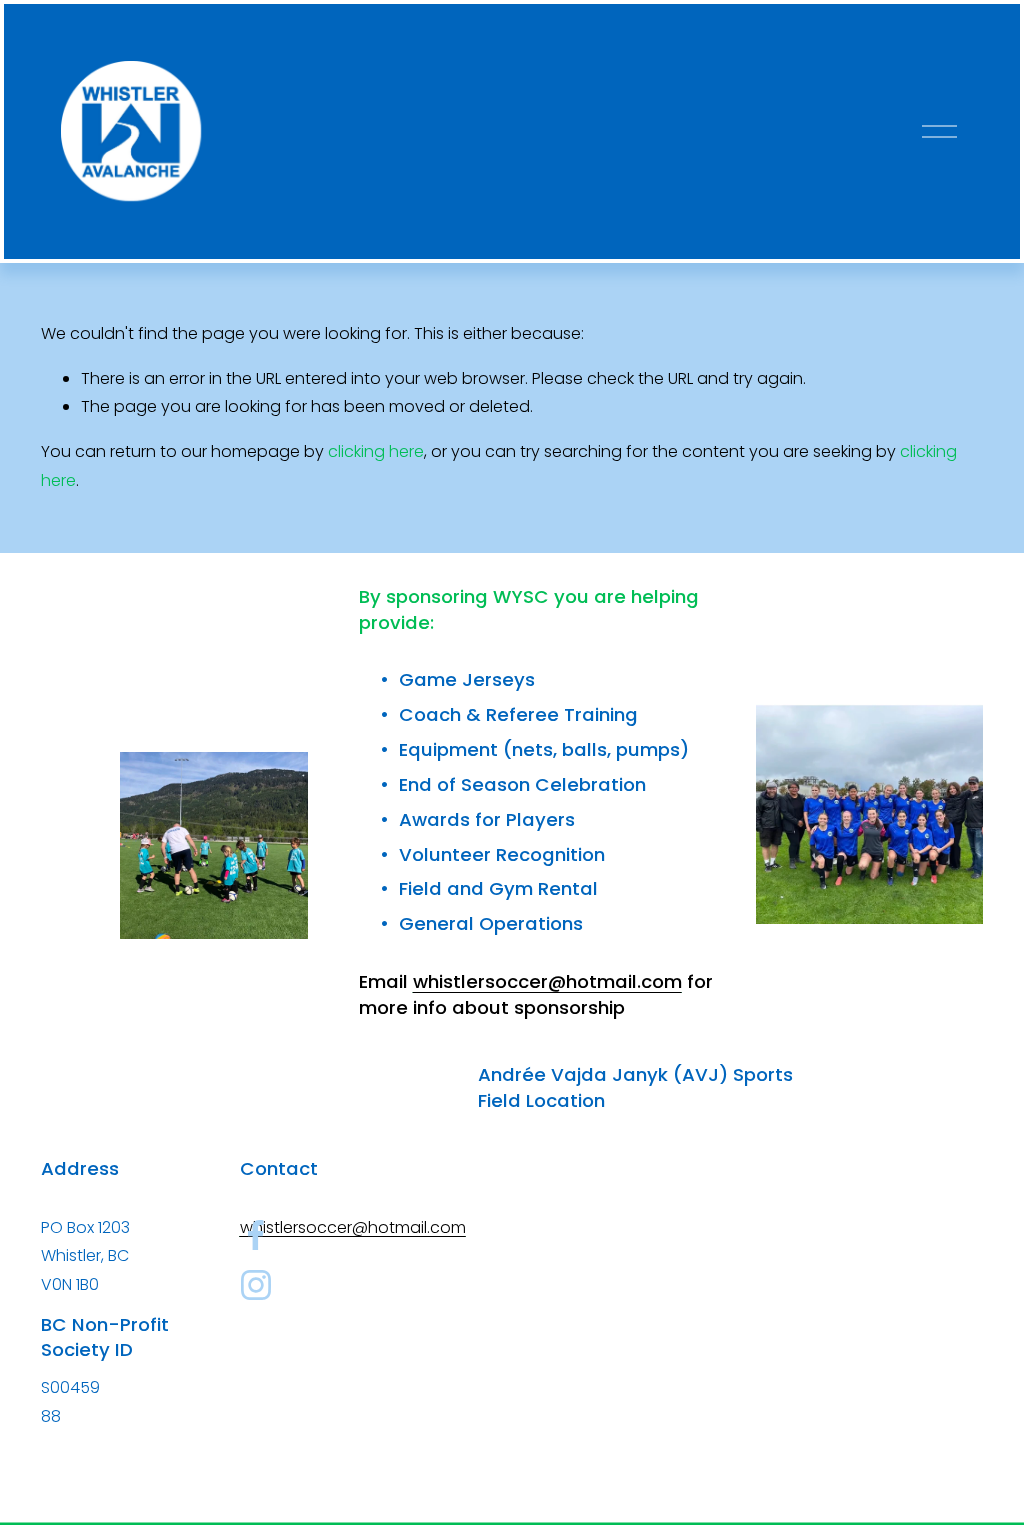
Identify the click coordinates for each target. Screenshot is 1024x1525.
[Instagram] (256, 1285)
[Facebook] (256, 1235)
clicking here (376, 451)
